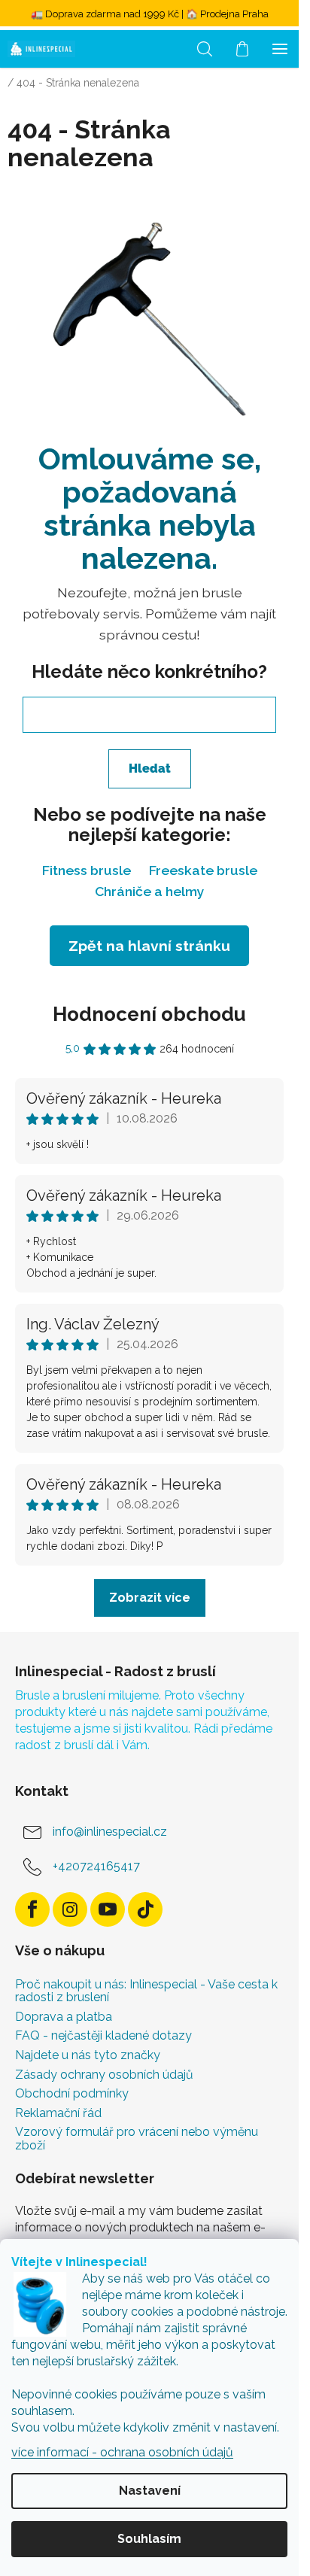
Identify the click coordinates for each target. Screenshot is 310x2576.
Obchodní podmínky (72, 2094)
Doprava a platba (64, 2017)
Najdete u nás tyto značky (88, 2055)
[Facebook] (32, 1909)
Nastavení (150, 2491)
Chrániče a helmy (150, 891)
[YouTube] (108, 1909)
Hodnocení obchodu (149, 1014)
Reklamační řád (58, 2113)
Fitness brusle (87, 870)
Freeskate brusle (203, 870)
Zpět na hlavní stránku (149, 946)
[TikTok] (145, 1909)
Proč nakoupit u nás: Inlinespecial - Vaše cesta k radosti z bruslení (146, 1991)
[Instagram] (70, 1909)
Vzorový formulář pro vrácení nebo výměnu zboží (137, 2139)
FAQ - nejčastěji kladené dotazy (103, 2036)
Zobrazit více (150, 1598)
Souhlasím (149, 2539)
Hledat (150, 769)
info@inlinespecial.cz (110, 1832)
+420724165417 (96, 1866)
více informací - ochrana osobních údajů (122, 2452)
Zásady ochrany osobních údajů (104, 2075)
